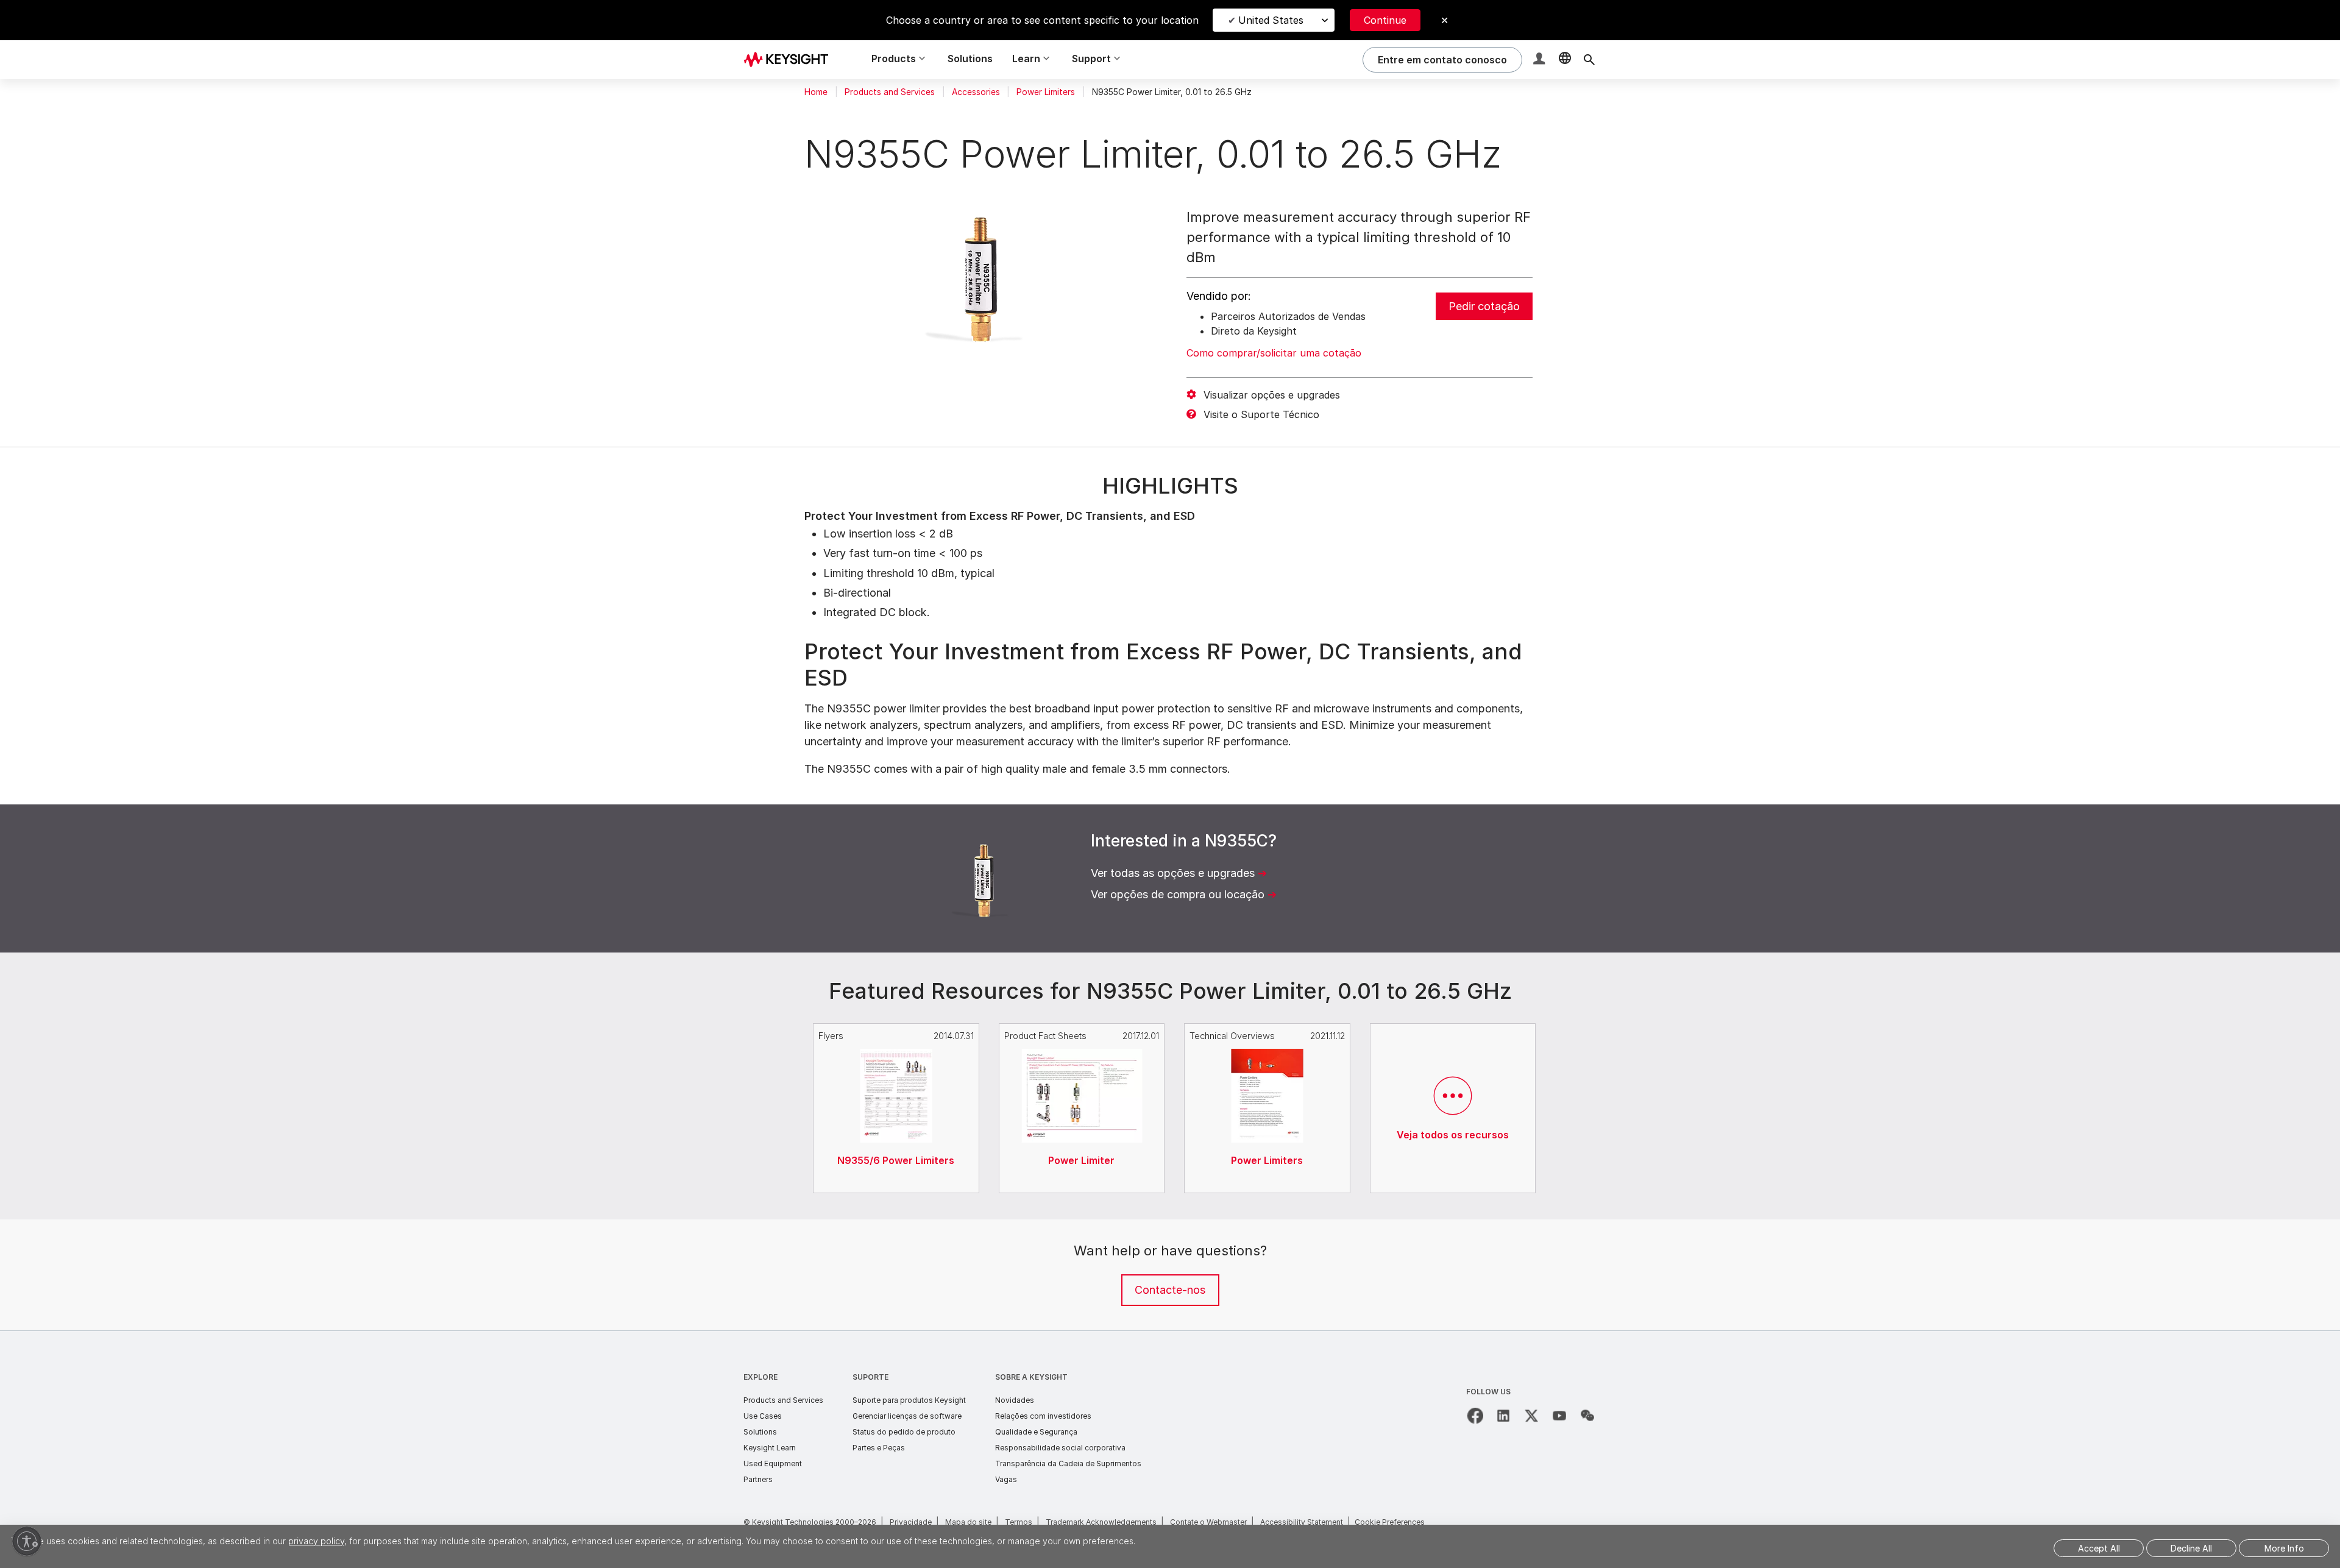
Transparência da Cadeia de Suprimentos (1068, 1463)
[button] (1540, 60)
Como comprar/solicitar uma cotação (1274, 353)
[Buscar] (1589, 60)
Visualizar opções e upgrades (1272, 395)
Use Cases (763, 1416)
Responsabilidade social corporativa (1060, 1448)
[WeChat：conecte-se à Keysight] (1587, 1416)
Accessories (976, 92)
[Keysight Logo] (790, 60)
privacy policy (316, 1541)
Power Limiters (1046, 92)
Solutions (970, 59)
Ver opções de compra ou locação (1178, 894)
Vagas (1006, 1479)
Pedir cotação (1484, 306)
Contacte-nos (1170, 1290)
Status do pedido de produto (904, 1432)
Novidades (1015, 1400)
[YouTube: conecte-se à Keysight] (1559, 1416)
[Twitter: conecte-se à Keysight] (1531, 1416)
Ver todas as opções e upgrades (1173, 873)
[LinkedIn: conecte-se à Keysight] (1503, 1416)
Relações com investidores (1043, 1416)
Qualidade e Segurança (1036, 1432)
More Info (2284, 1548)
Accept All (2099, 1548)
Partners (758, 1479)
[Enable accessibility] (27, 1541)
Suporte (870, 1377)
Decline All (2191, 1548)
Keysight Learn (770, 1448)
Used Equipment (773, 1463)
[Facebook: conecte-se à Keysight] (1475, 1416)
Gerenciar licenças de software (907, 1416)
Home (816, 92)
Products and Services (890, 92)
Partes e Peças (879, 1448)
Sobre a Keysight (1031, 1377)
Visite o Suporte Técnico (1261, 414)
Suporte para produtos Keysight (909, 1400)
